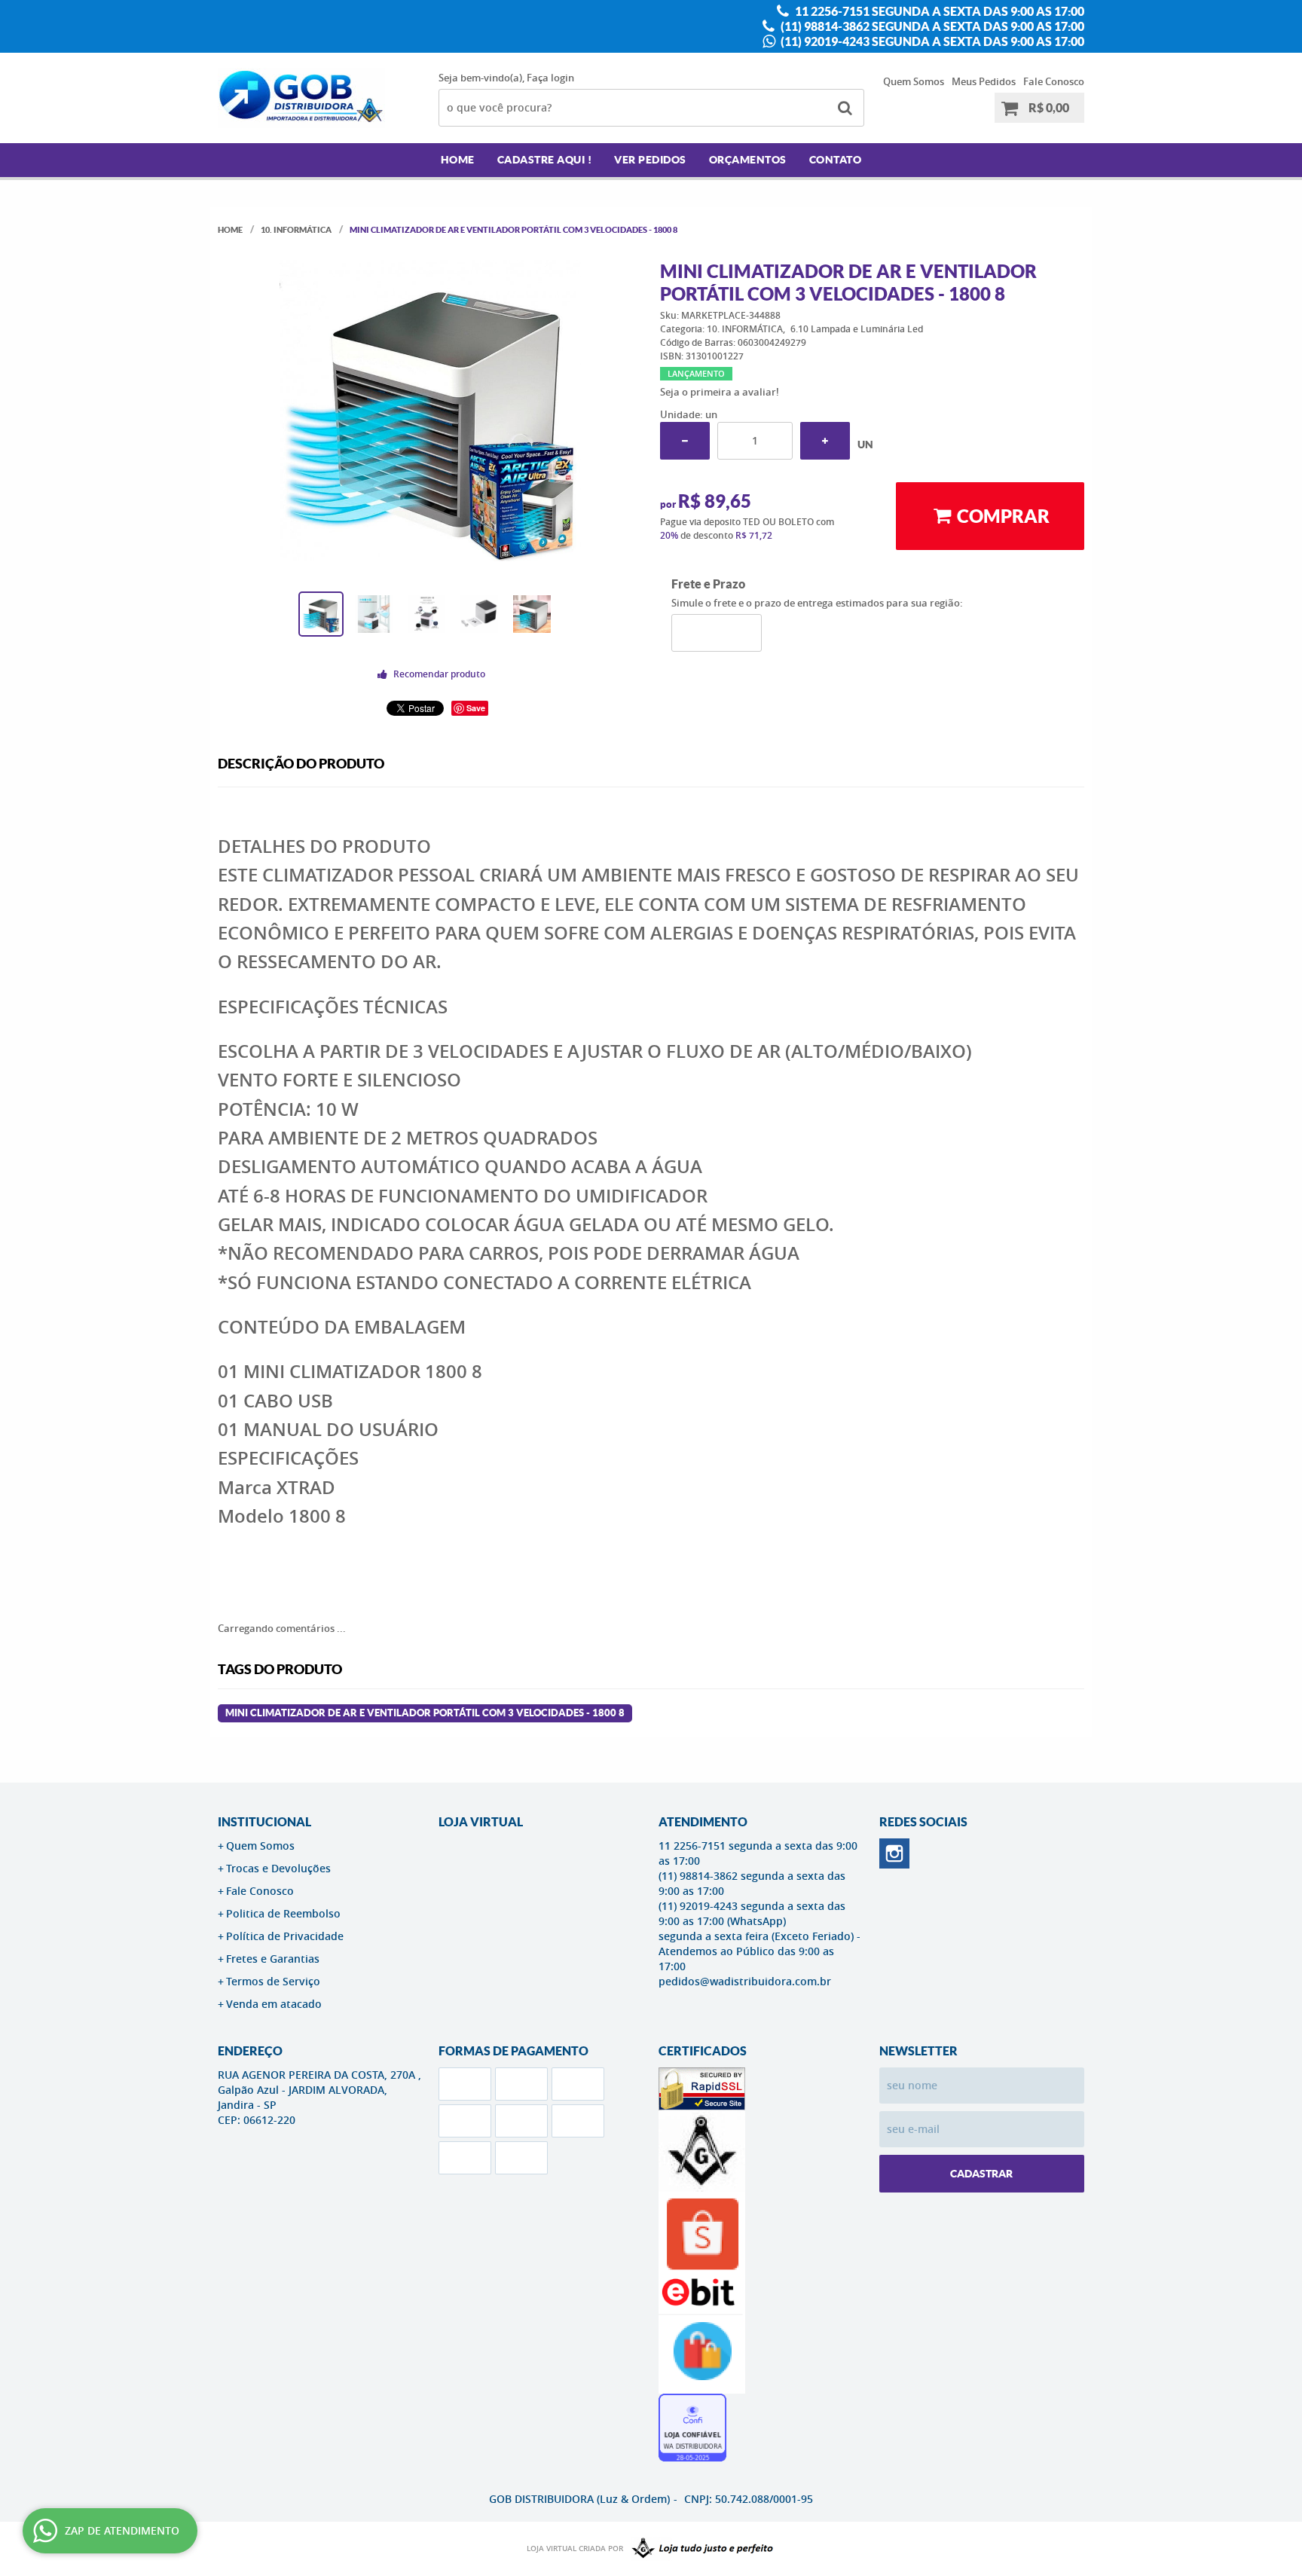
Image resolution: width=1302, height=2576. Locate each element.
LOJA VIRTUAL (481, 1822)
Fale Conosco (1054, 81)
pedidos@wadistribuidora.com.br (745, 1981)
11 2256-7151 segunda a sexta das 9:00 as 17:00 (938, 11)
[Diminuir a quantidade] (685, 441)
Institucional (264, 1822)
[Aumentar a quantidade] (825, 441)
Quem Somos (914, 81)
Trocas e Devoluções (278, 1868)
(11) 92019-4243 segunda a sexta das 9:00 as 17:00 (931, 41)
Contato (836, 160)
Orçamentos (748, 160)
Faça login (550, 78)
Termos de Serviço (273, 1981)
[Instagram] (894, 1853)
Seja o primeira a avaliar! (720, 392)
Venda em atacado (274, 2004)
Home (458, 160)
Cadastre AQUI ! (545, 160)
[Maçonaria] (699, 2549)
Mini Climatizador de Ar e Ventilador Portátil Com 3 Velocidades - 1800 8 (425, 1713)
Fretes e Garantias (273, 1959)
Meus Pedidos (984, 81)
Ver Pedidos (650, 160)
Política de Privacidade (285, 1936)
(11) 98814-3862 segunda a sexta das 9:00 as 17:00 (931, 26)
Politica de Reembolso (283, 1913)
